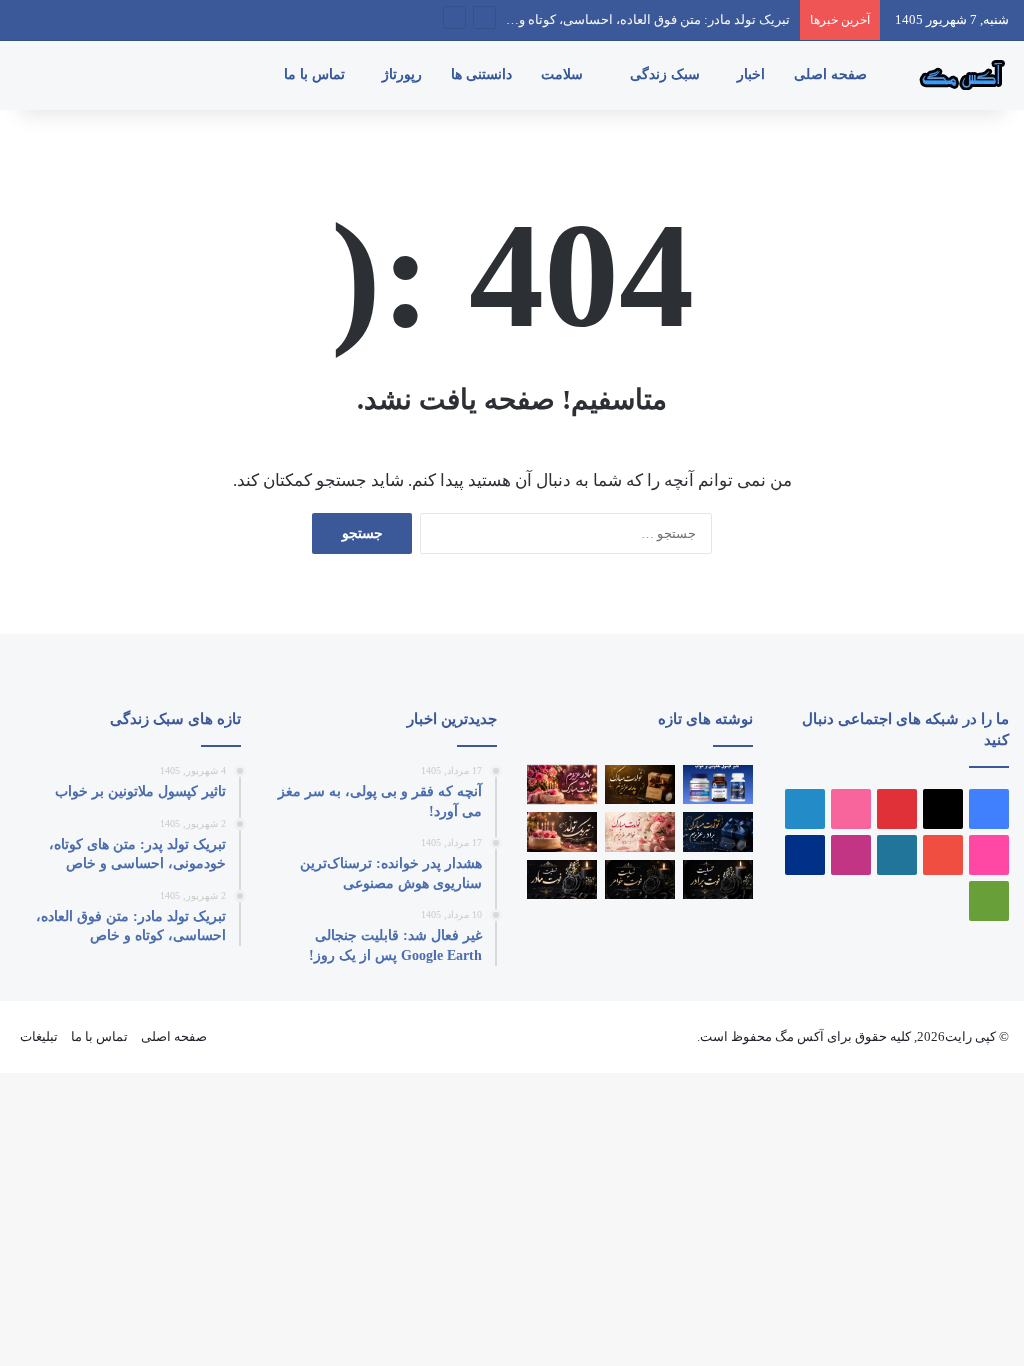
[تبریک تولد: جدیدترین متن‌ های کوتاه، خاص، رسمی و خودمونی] (562, 831)
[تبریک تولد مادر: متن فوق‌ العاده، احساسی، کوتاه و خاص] (562, 784)
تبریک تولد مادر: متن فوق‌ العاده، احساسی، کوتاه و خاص (639, 19)
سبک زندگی (667, 74)
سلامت (564, 74)
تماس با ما (316, 74)
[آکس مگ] (959, 75)
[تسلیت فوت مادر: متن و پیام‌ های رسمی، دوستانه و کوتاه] (562, 879)
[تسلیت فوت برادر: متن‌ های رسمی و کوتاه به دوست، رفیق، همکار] (718, 879)
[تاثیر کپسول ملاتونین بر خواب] (718, 784)
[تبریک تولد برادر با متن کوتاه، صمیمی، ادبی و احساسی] (718, 831)
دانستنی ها (483, 74)
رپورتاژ (404, 74)
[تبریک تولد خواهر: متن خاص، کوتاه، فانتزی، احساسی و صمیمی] (640, 831)
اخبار (753, 74)
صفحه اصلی (832, 74)
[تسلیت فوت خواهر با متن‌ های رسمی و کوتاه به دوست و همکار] (640, 879)
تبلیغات (39, 1036)
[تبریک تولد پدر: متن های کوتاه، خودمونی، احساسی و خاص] (640, 784)
